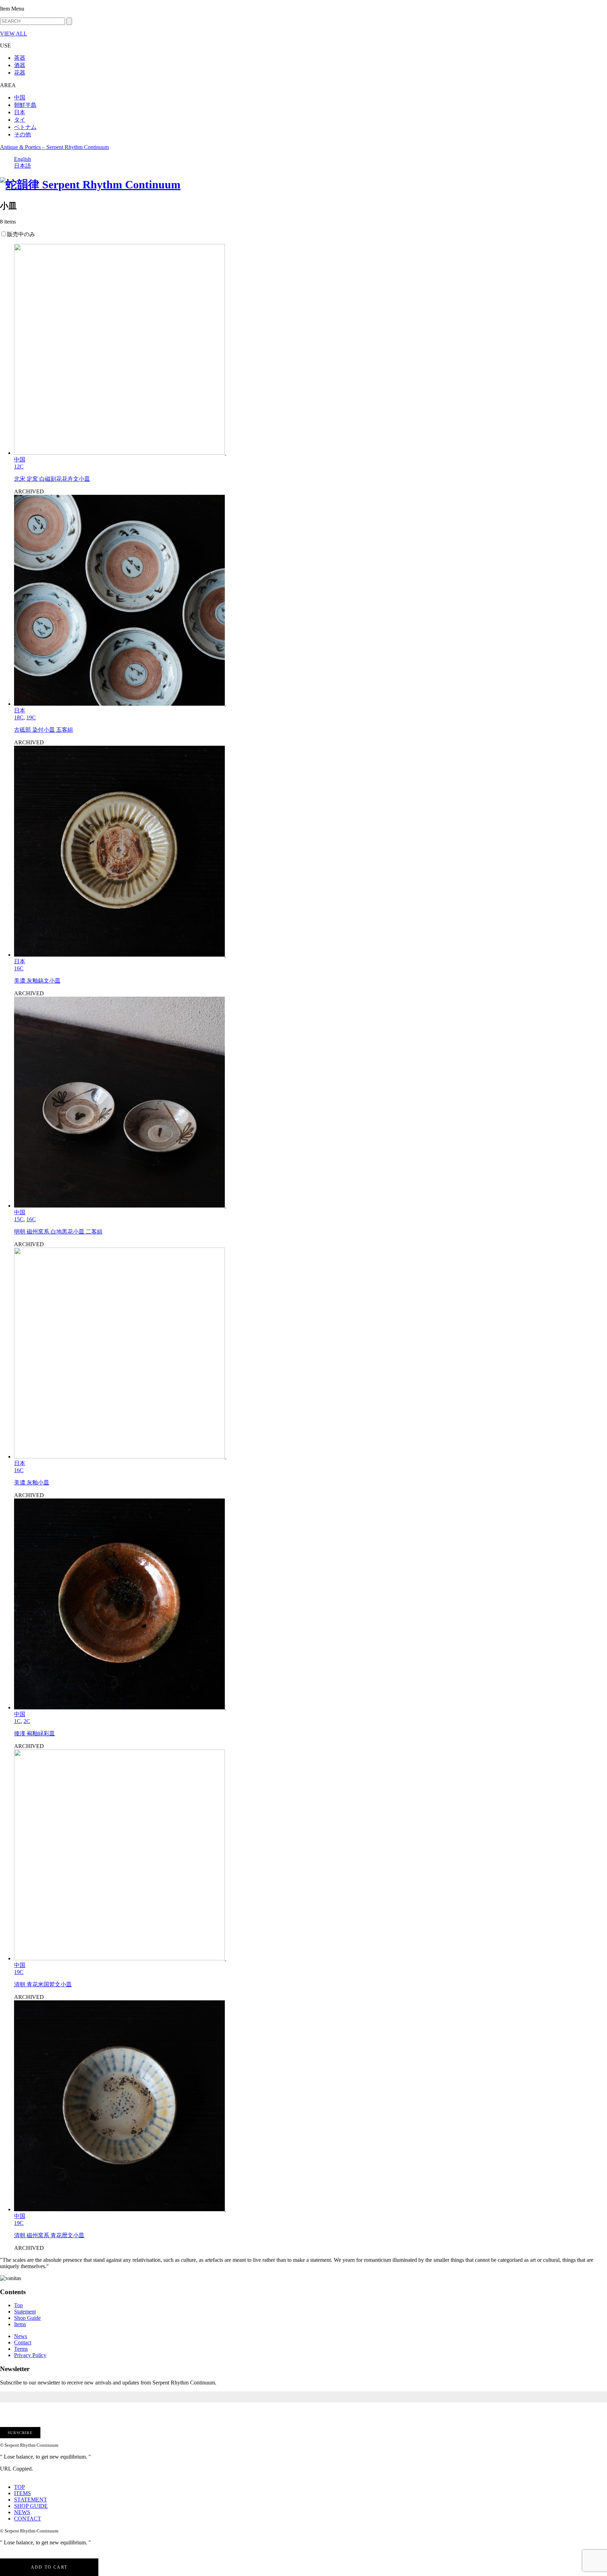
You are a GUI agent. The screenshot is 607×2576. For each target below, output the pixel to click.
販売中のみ (21, 234)
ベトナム (25, 127)
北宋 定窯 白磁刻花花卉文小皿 (52, 479)
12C (19, 467)
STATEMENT (31, 2500)
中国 (20, 98)
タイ (20, 120)
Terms (21, 2349)
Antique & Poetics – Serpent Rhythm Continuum (54, 147)
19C (31, 717)
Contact (23, 2342)
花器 (20, 73)
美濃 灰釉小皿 (32, 1483)
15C (19, 1219)
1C (17, 1721)
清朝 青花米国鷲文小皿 (43, 1984)
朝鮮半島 (25, 105)
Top (18, 2305)
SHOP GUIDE (31, 2506)
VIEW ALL (14, 34)
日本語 (22, 166)
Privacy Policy (30, 2355)
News (21, 2336)
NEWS (22, 2512)
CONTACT (28, 2519)
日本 (20, 112)
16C (19, 968)
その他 (22, 134)
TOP (19, 2487)
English (22, 159)
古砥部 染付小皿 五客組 (44, 730)
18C (19, 717)
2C (27, 1721)
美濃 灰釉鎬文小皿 (37, 981)
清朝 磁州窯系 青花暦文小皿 (49, 2235)
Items (20, 2324)
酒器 (20, 65)
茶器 (20, 58)
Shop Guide (27, 2318)
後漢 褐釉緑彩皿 (34, 1733)
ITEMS (22, 2493)
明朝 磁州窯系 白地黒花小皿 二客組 (58, 1232)
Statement (25, 2312)
